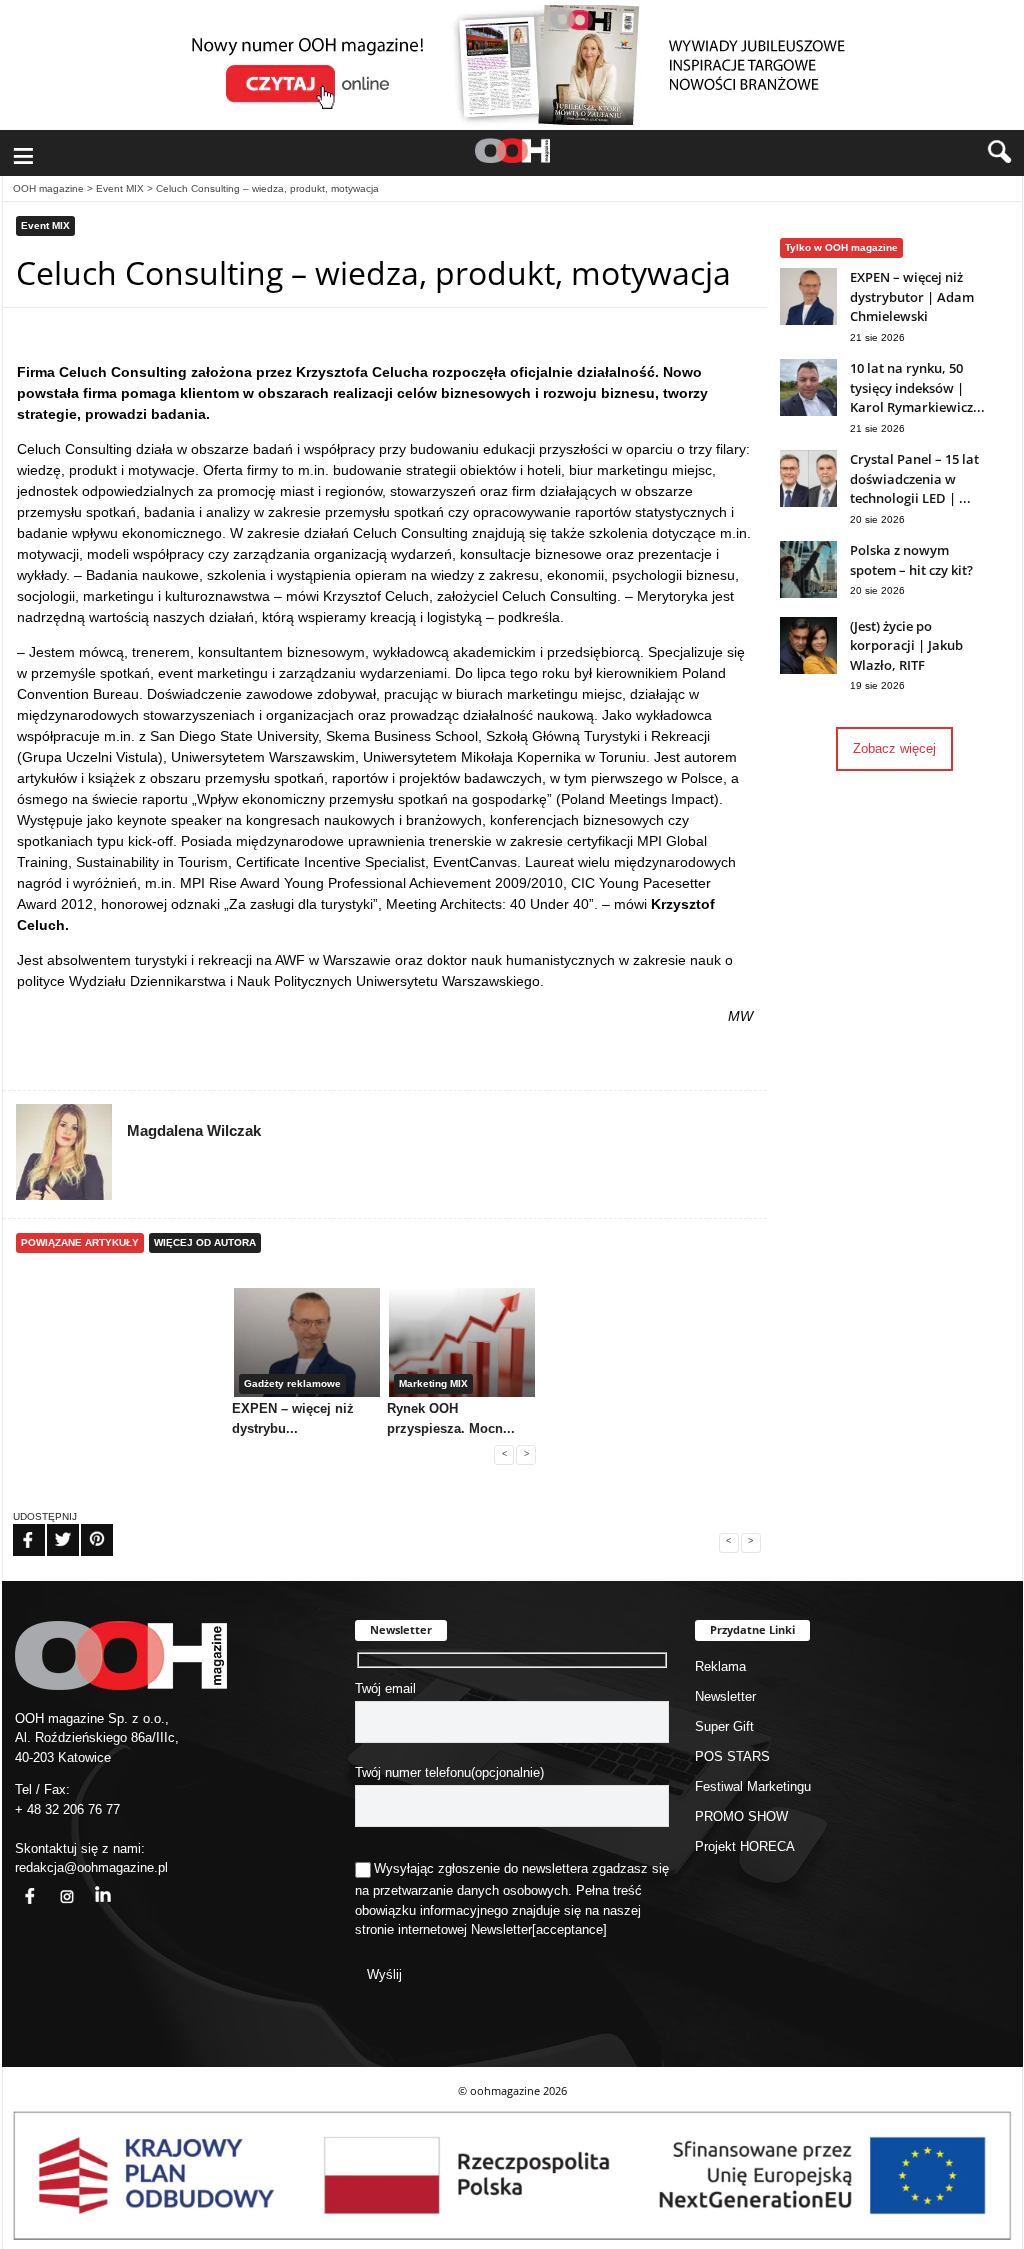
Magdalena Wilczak (194, 1130)
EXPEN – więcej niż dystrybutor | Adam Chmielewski (912, 296)
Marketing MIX (433, 1383)
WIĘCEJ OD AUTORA (205, 1242)
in (90, 1884)
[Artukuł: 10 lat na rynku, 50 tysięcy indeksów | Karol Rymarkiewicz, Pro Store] (808, 411)
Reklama (720, 1666)
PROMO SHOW (741, 1816)
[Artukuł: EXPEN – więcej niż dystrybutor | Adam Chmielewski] (808, 320)
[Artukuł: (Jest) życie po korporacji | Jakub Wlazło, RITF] (808, 669)
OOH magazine (48, 188)
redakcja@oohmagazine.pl (91, 1867)
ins (56, 1884)
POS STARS (732, 1756)
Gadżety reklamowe (292, 1383)
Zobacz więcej (894, 748)
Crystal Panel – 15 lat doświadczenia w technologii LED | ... (914, 478)
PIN (85, 1527)
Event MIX (120, 188)
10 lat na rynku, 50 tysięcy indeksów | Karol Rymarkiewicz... (917, 387)
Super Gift (724, 1726)
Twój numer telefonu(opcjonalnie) (449, 1772)
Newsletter (501, 1929)
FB (16, 1527)
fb (18, 1884)
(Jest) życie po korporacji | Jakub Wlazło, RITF (906, 645)
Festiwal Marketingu (753, 1786)
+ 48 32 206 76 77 (67, 1809)
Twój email (385, 1688)
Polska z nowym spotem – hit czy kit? (911, 560)
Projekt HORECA (745, 1846)
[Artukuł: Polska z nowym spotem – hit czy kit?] (808, 593)
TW (51, 1527)
